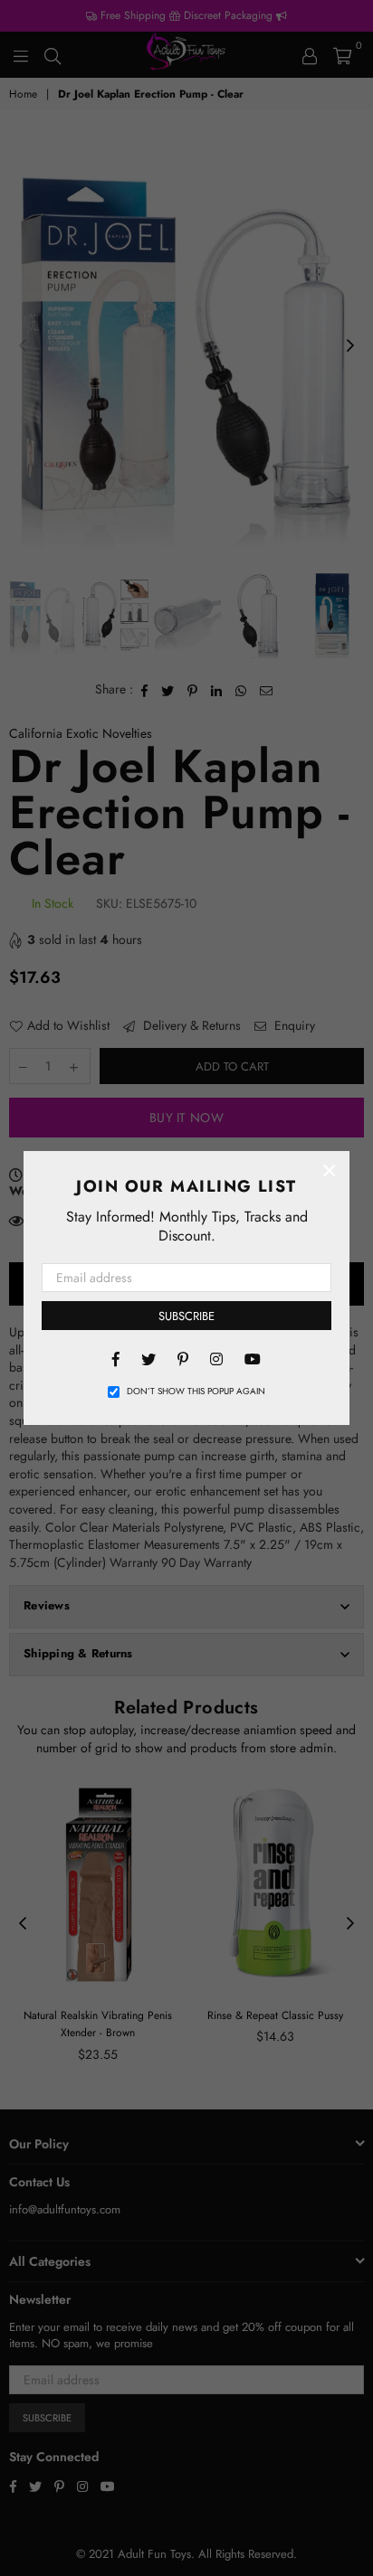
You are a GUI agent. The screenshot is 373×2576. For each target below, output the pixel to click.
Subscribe (186, 1316)
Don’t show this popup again (196, 1392)
